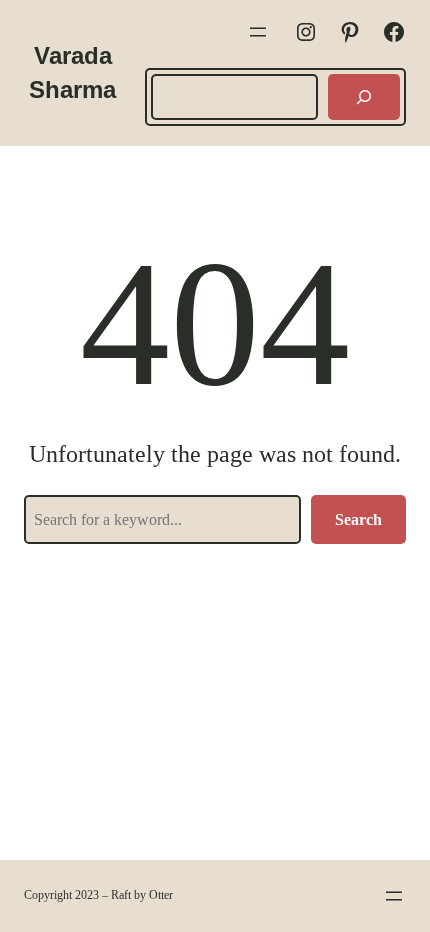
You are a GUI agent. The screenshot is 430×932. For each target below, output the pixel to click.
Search (358, 519)
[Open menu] (258, 32)
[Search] (364, 97)
